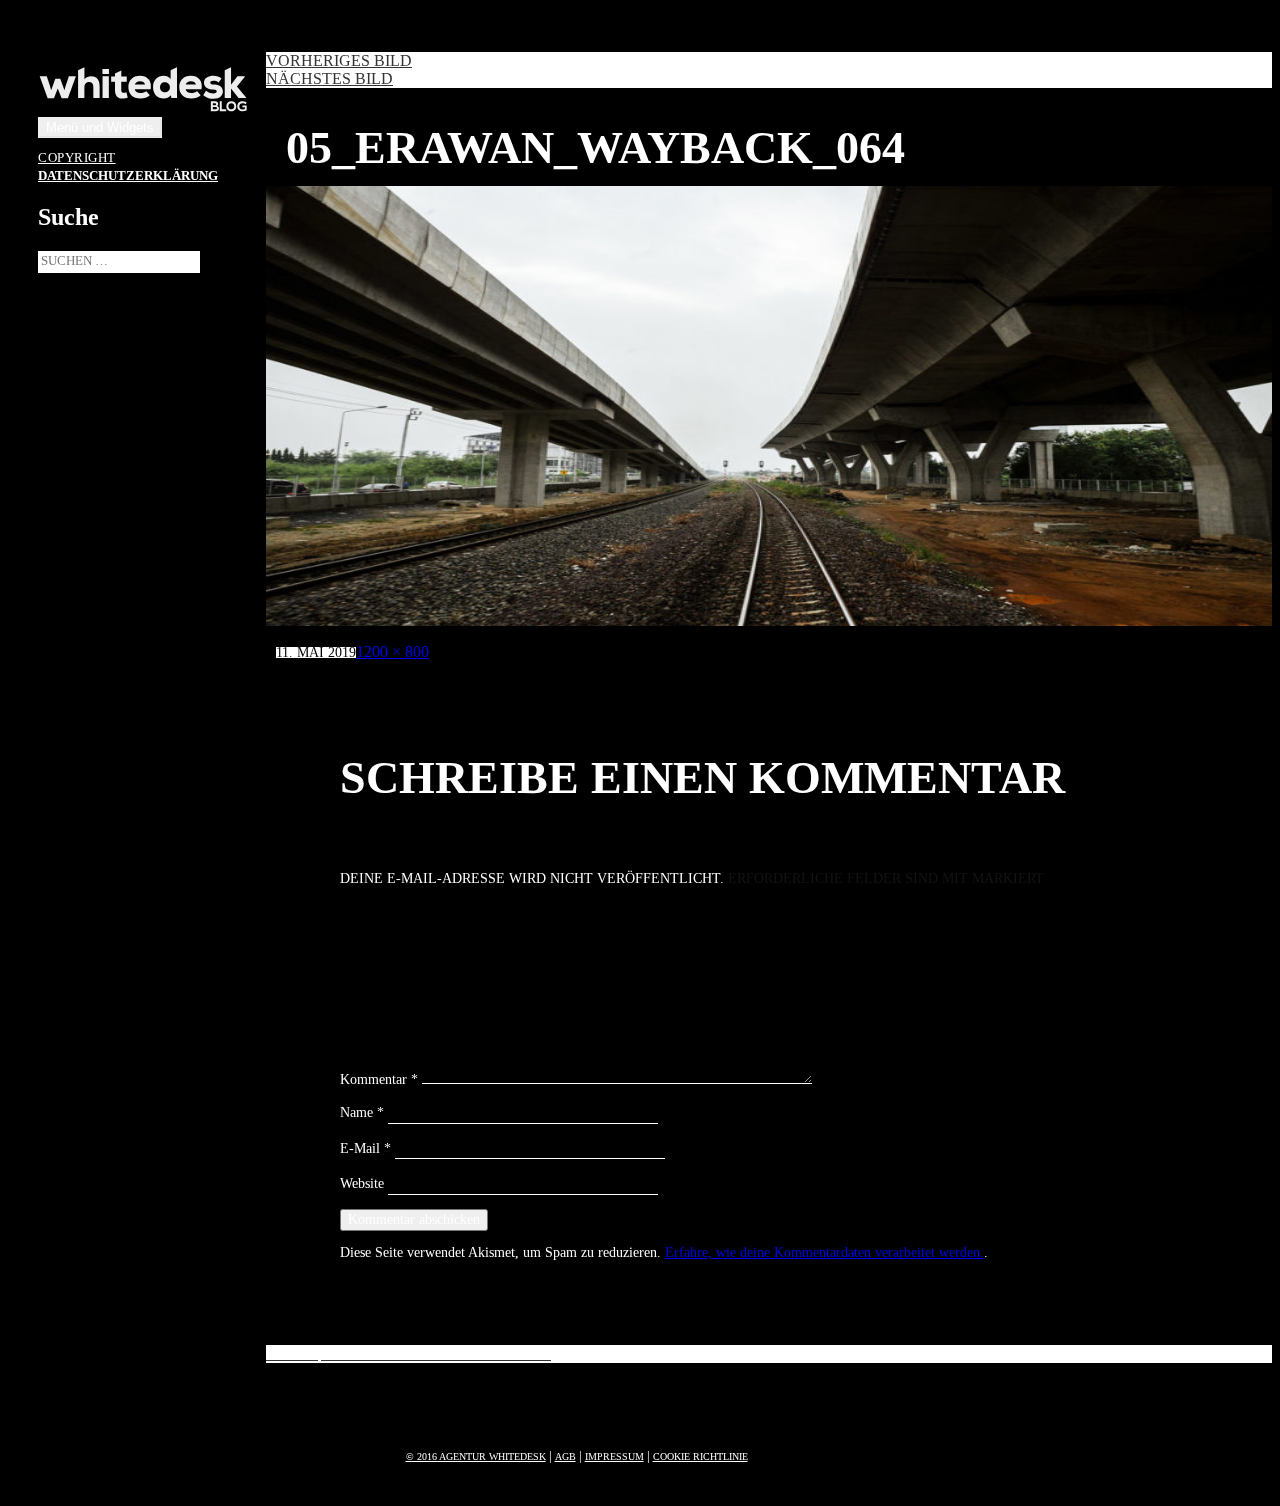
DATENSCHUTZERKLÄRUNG (128, 176)
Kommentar (379, 1079)
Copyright (77, 158)
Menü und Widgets (100, 127)
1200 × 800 (392, 651)
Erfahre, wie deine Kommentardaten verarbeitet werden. (824, 1252)
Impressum (614, 1456)
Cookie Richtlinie (700, 1456)
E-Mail (365, 1148)
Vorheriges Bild (339, 60)
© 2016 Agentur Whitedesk (476, 1456)
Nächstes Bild (329, 78)
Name (362, 1112)
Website (362, 1183)
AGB (565, 1456)
